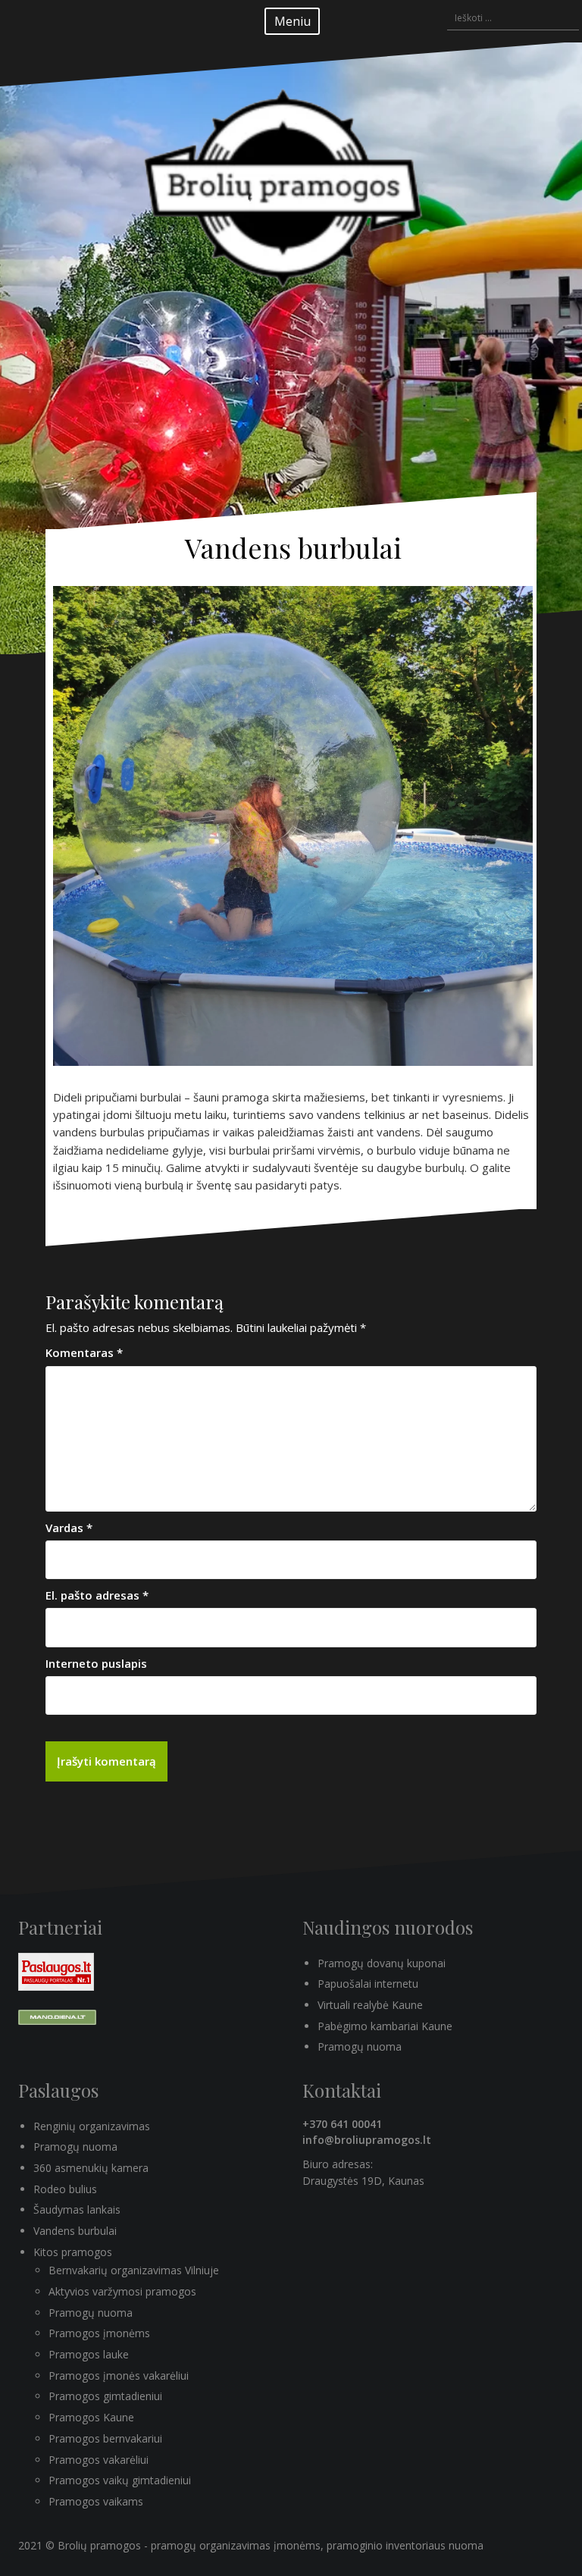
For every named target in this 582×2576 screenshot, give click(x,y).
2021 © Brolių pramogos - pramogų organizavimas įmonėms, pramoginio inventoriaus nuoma (251, 2545)
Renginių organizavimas (92, 2126)
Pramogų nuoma (360, 2046)
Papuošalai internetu (368, 1984)
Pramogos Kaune (91, 2417)
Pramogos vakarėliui (99, 2460)
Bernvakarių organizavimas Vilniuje (134, 2270)
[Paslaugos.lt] (56, 1970)
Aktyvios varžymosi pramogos (122, 2291)
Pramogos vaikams (96, 2501)
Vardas (69, 1528)
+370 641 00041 (342, 2124)
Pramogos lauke (89, 2354)
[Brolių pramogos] (291, 216)
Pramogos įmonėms (99, 2333)
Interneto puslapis (96, 1663)
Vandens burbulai (75, 2231)
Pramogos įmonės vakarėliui (119, 2375)
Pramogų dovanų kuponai (382, 1963)
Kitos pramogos (73, 2252)
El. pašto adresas (97, 1595)
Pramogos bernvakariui (105, 2438)
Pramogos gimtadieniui (105, 2396)
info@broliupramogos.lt (367, 2140)
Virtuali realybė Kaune (370, 2005)
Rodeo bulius (65, 2189)
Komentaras (84, 1352)
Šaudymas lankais (77, 2209)
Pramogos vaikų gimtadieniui (120, 2480)
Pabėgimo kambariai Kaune (385, 2026)
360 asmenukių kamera (91, 2168)
